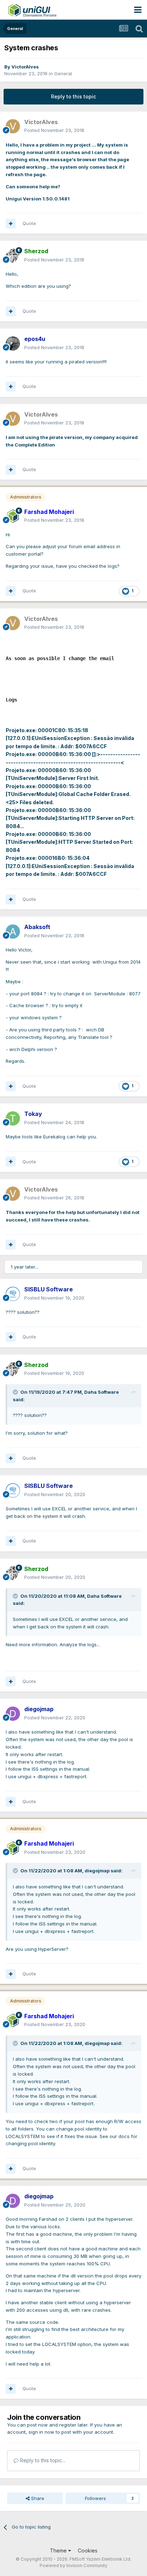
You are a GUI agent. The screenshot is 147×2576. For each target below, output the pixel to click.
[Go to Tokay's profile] (13, 1118)
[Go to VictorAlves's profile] (13, 126)
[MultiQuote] (11, 224)
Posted (54, 130)
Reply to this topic (73, 96)
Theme (59, 2551)
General (63, 73)
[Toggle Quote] (16, 1392)
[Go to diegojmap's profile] (13, 1714)
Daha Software (102, 1392)
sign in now (41, 2432)
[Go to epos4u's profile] (13, 343)
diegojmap (97, 1871)
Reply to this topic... (42, 2460)
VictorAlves (25, 67)
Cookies (88, 2551)
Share (37, 2498)
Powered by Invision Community (73, 2565)
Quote (29, 223)
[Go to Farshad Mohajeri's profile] (13, 516)
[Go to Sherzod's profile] (13, 256)
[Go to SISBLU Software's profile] (13, 1294)
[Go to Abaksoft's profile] (13, 932)
